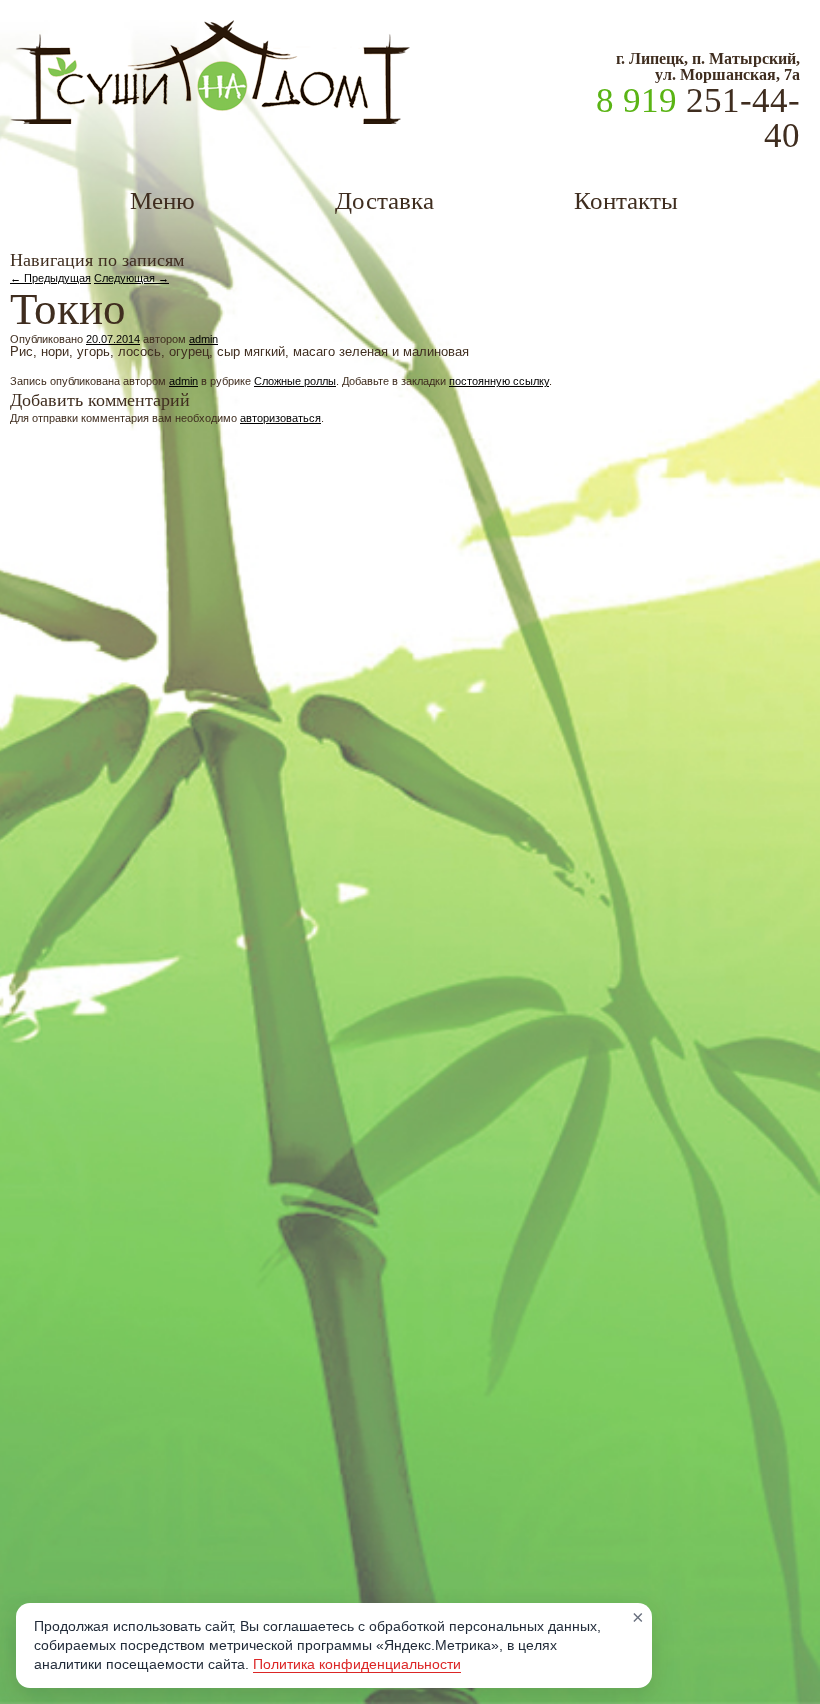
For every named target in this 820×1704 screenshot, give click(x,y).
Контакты (626, 200)
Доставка (384, 200)
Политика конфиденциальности (357, 1664)
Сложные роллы (295, 381)
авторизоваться (280, 418)
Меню (162, 200)
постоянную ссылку (499, 381)
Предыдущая (50, 278)
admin (203, 339)
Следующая (131, 278)
